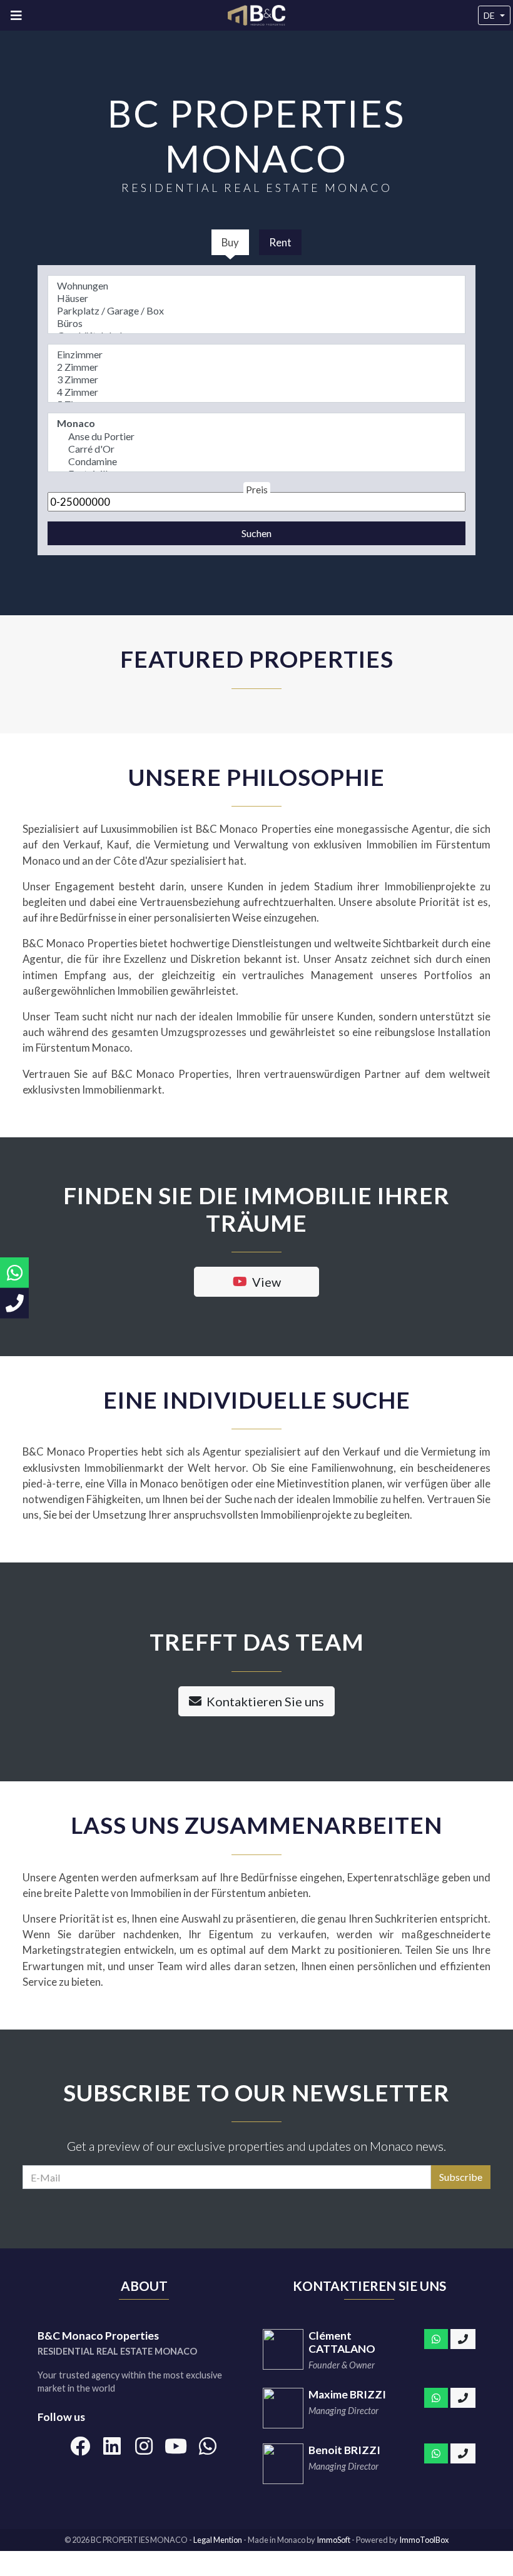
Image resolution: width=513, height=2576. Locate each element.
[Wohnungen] (256, 286)
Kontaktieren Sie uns (265, 1701)
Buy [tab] (230, 242)
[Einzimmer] (256, 355)
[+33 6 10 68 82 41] (463, 2398)
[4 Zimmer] (256, 392)
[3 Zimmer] (256, 380)
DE (489, 15)
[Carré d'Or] (256, 449)
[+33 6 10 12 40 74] (463, 2339)
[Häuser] (256, 298)
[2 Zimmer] (256, 367)
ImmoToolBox (424, 2540)
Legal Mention (218, 2540)
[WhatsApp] (436, 2339)
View (267, 1282)
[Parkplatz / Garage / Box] (256, 311)
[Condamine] (256, 461)
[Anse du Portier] (256, 436)
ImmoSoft (333, 2540)
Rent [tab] (280, 242)
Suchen (256, 533)
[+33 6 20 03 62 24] (463, 2453)
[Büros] (256, 323)
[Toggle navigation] (16, 15)
